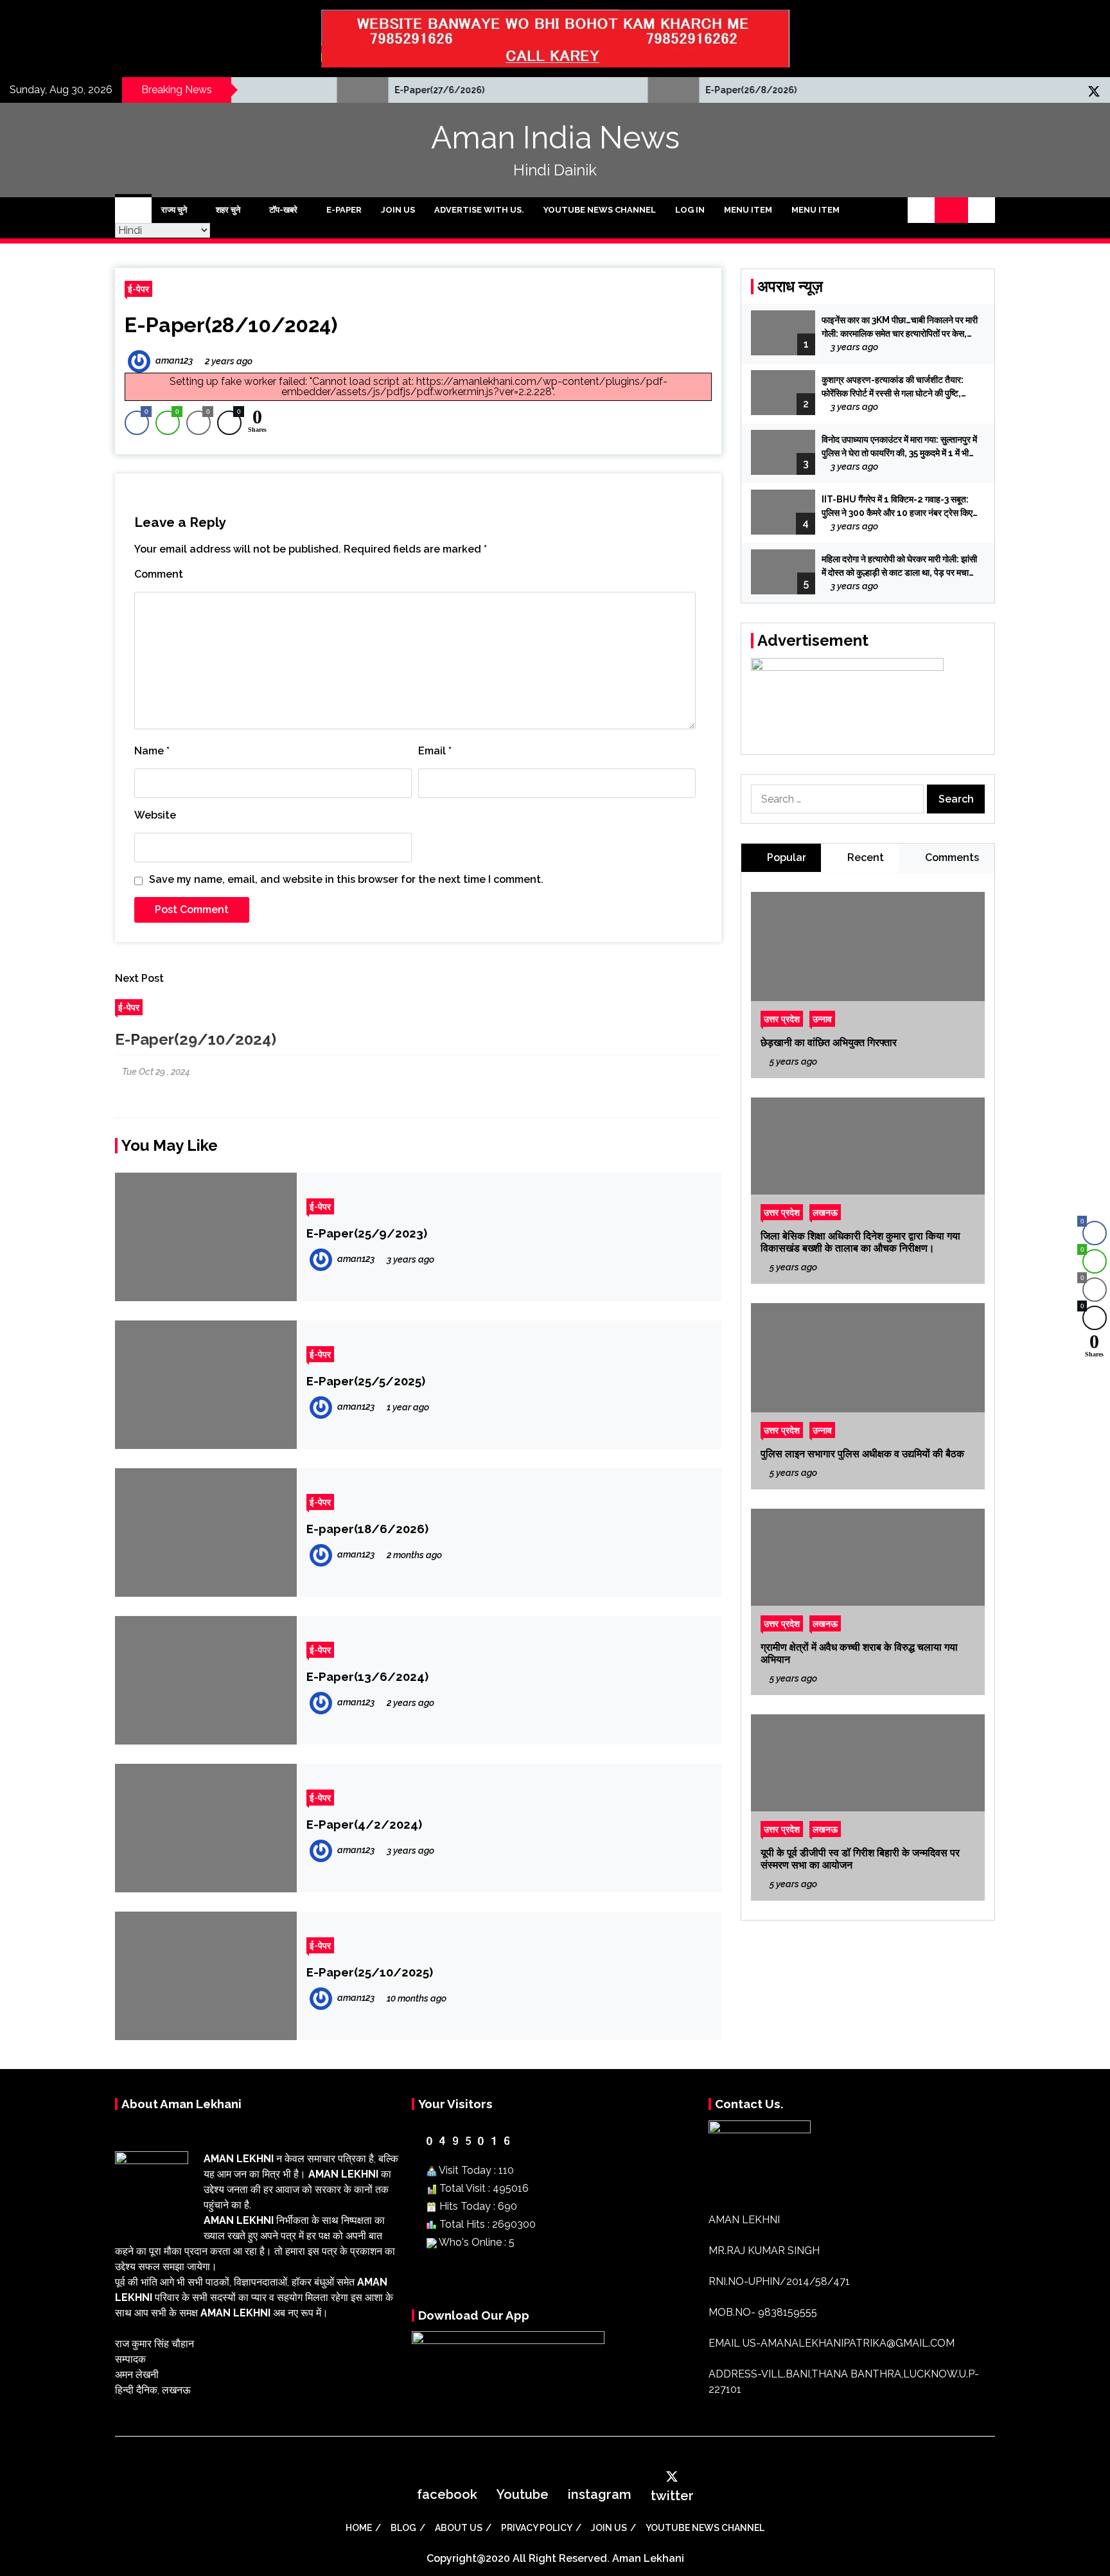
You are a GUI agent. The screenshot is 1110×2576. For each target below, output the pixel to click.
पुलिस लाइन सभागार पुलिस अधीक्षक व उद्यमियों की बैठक (862, 1454)
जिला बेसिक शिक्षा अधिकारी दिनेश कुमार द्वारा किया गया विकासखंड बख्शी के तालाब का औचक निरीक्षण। (860, 1242)
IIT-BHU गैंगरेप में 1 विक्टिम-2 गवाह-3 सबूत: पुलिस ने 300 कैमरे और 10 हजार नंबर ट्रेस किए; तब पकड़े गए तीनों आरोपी (898, 507)
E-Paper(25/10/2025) (370, 1972)
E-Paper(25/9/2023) (367, 1233)
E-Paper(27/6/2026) (341, 90)
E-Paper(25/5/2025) (366, 1381)
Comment (159, 574)
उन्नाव (822, 1019)
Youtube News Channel (600, 210)
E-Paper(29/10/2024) (196, 1039)
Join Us (398, 210)
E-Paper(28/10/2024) (231, 325)
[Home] (133, 210)
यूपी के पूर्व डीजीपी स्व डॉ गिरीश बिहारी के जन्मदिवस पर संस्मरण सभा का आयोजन (860, 1859)
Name (152, 751)
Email (435, 751)
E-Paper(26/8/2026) (653, 90)
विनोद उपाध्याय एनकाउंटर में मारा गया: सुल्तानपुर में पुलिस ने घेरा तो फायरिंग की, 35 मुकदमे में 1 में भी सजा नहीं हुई (899, 447)
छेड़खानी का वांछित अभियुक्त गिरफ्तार (829, 1043)
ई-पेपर (138, 289)
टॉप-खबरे (283, 210)
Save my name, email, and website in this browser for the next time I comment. (346, 879)
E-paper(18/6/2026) (367, 1529)
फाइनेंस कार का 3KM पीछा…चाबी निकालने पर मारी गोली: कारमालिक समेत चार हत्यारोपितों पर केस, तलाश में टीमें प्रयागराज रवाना (900, 328)
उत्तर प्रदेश (782, 1019)
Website (155, 815)
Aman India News (555, 138)
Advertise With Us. (479, 210)
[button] (921, 210)
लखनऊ (825, 1212)
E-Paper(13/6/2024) (367, 1676)
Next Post (139, 978)
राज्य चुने (174, 210)
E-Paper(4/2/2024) (364, 1824)
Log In (690, 210)
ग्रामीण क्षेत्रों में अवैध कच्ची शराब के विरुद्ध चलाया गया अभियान (859, 1653)
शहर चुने (228, 210)
